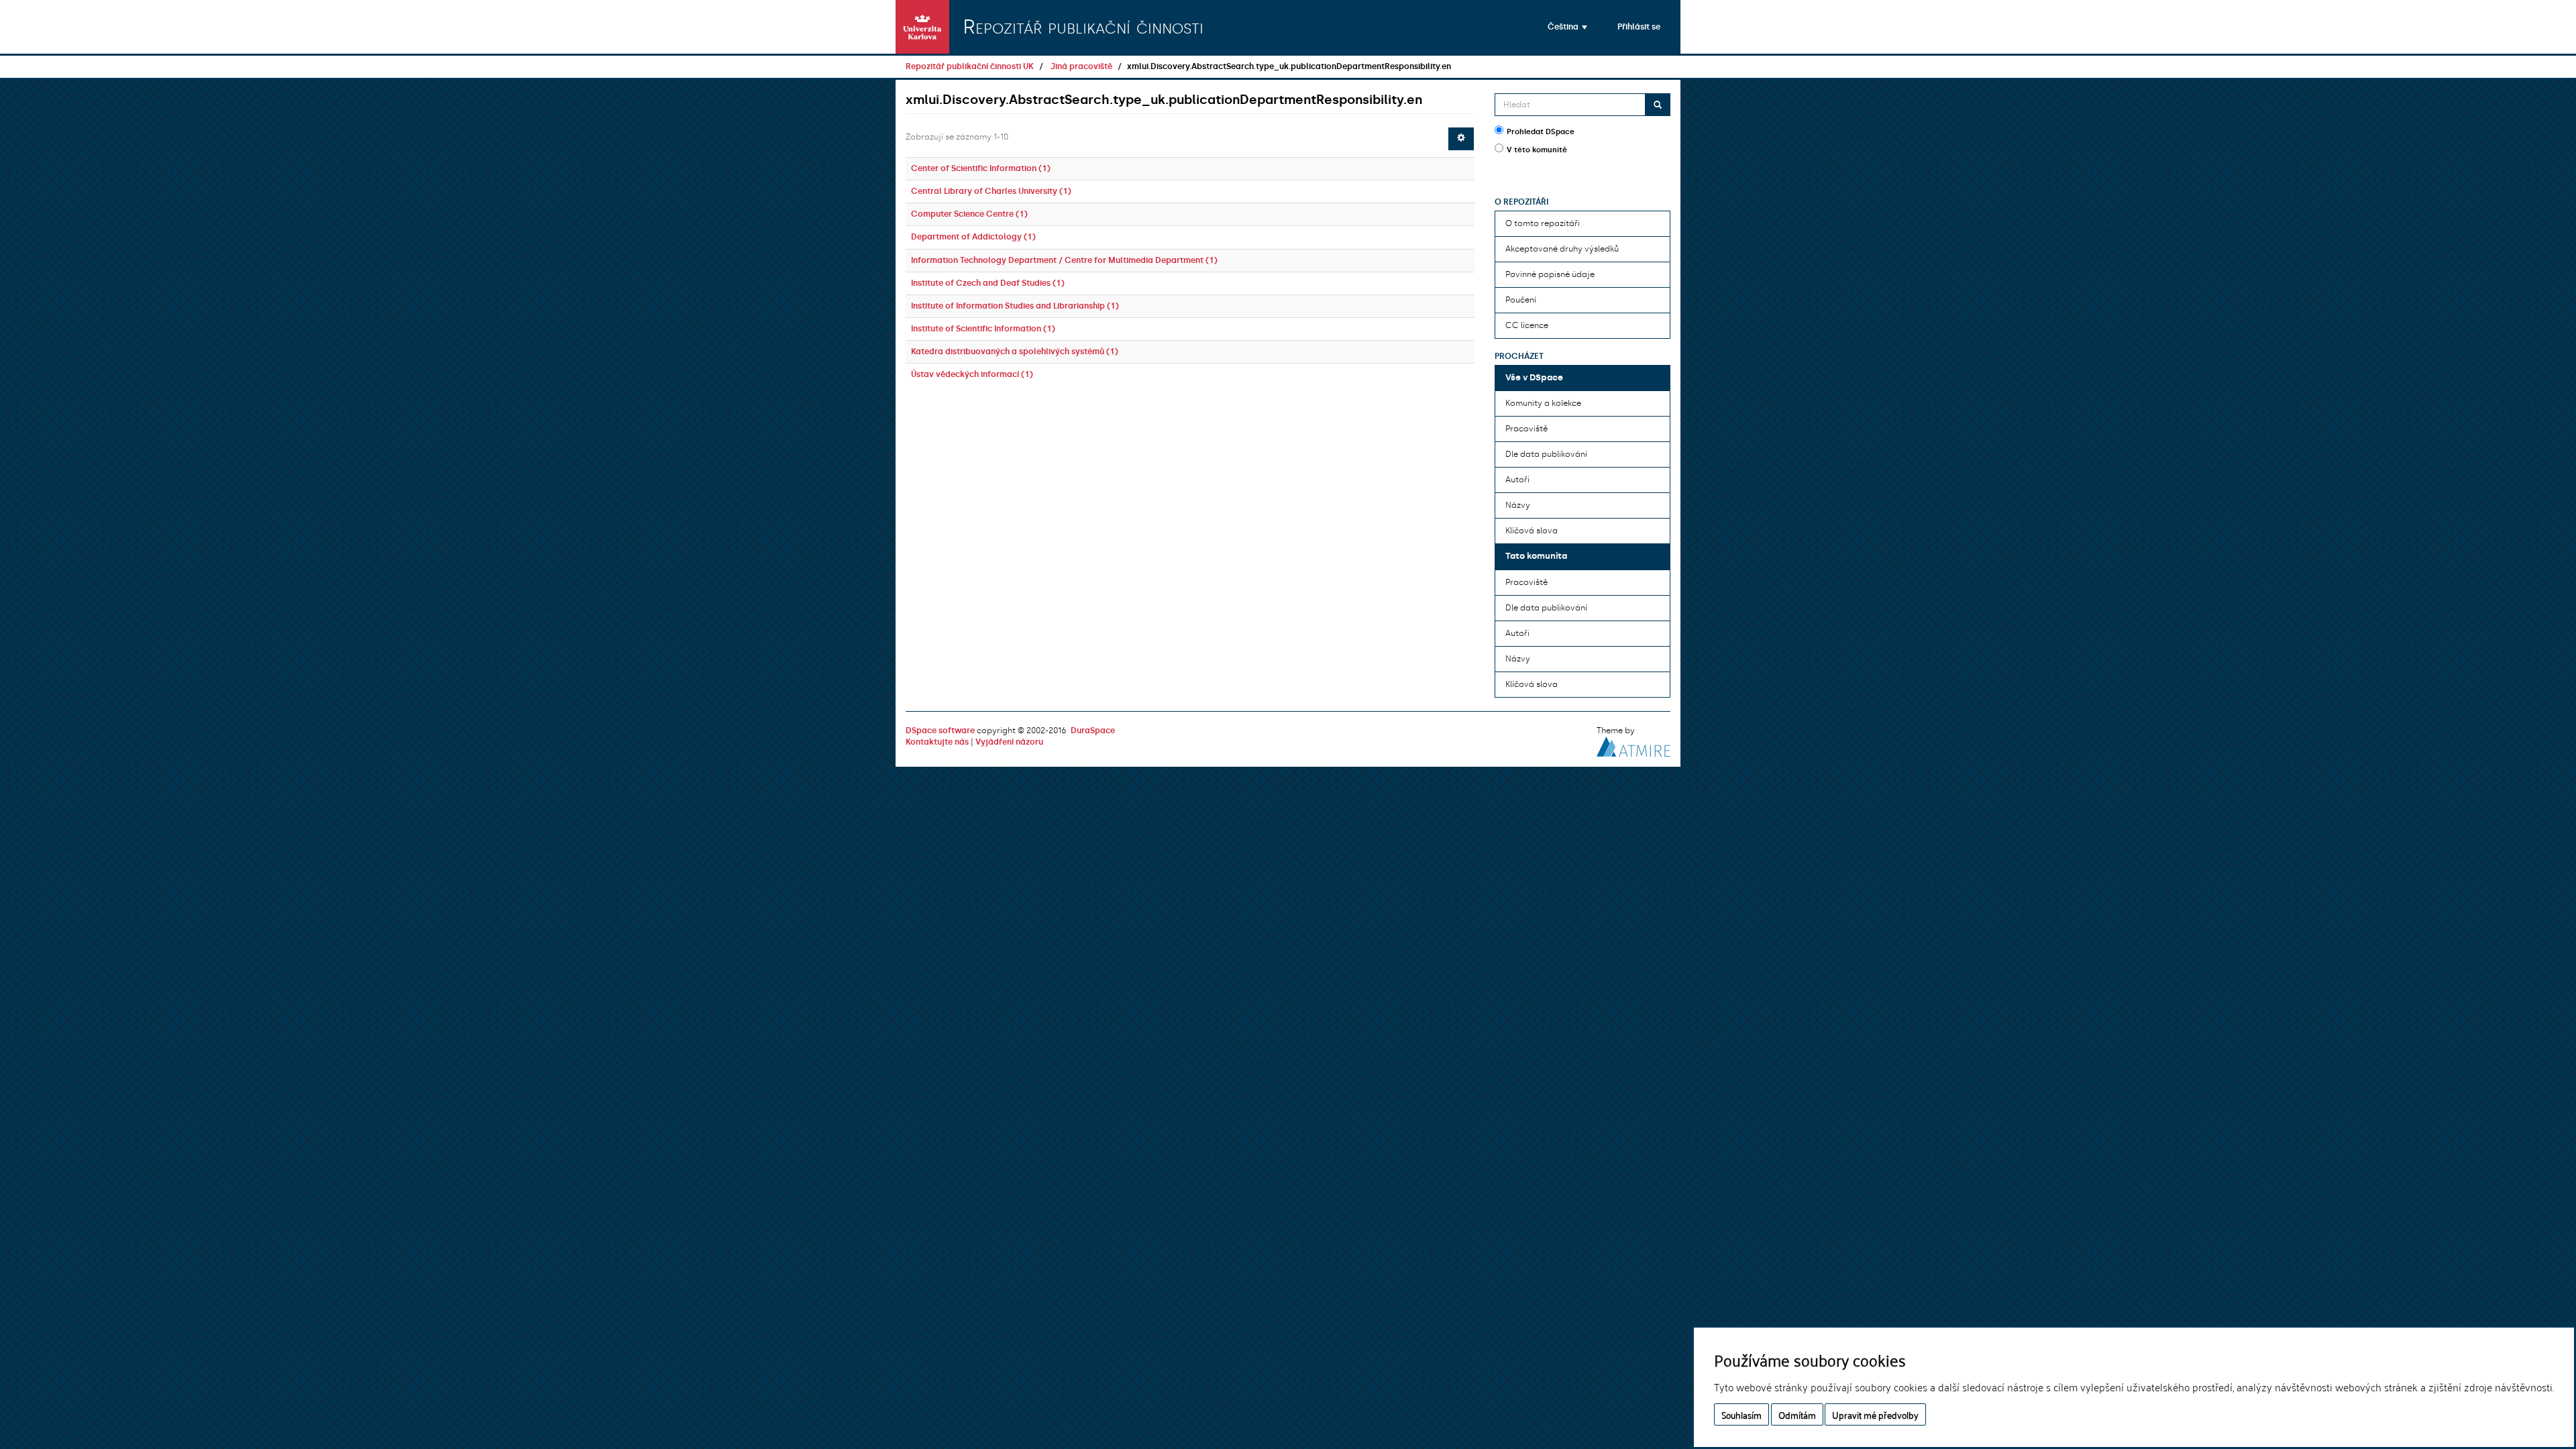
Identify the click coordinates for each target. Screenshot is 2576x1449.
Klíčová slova (1532, 531)
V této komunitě (1537, 150)
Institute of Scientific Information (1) (983, 329)
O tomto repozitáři (1543, 223)
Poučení (1521, 300)
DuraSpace (1093, 731)
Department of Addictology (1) (973, 237)
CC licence (1527, 325)
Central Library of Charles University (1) (991, 191)
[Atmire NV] (1633, 745)
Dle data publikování (1546, 454)
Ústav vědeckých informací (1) (972, 374)
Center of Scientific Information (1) (981, 168)
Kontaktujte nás (937, 742)
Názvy (1518, 505)
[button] (1567, 27)
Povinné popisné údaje (1550, 274)
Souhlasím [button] (1741, 1414)
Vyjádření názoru (1009, 742)
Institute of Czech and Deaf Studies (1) (988, 283)
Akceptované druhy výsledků (1562, 249)
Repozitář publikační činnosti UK (970, 66)
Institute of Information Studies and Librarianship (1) (1015, 306)
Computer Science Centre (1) (969, 214)
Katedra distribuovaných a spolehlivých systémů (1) (1015, 352)
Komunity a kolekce (1543, 403)
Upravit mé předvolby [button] (1875, 1414)
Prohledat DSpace (1541, 132)
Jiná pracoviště (1081, 66)
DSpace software (940, 731)
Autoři (1517, 480)
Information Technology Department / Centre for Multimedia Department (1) (1064, 260)
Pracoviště (1526, 429)
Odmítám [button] (1797, 1414)
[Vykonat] (1658, 105)
